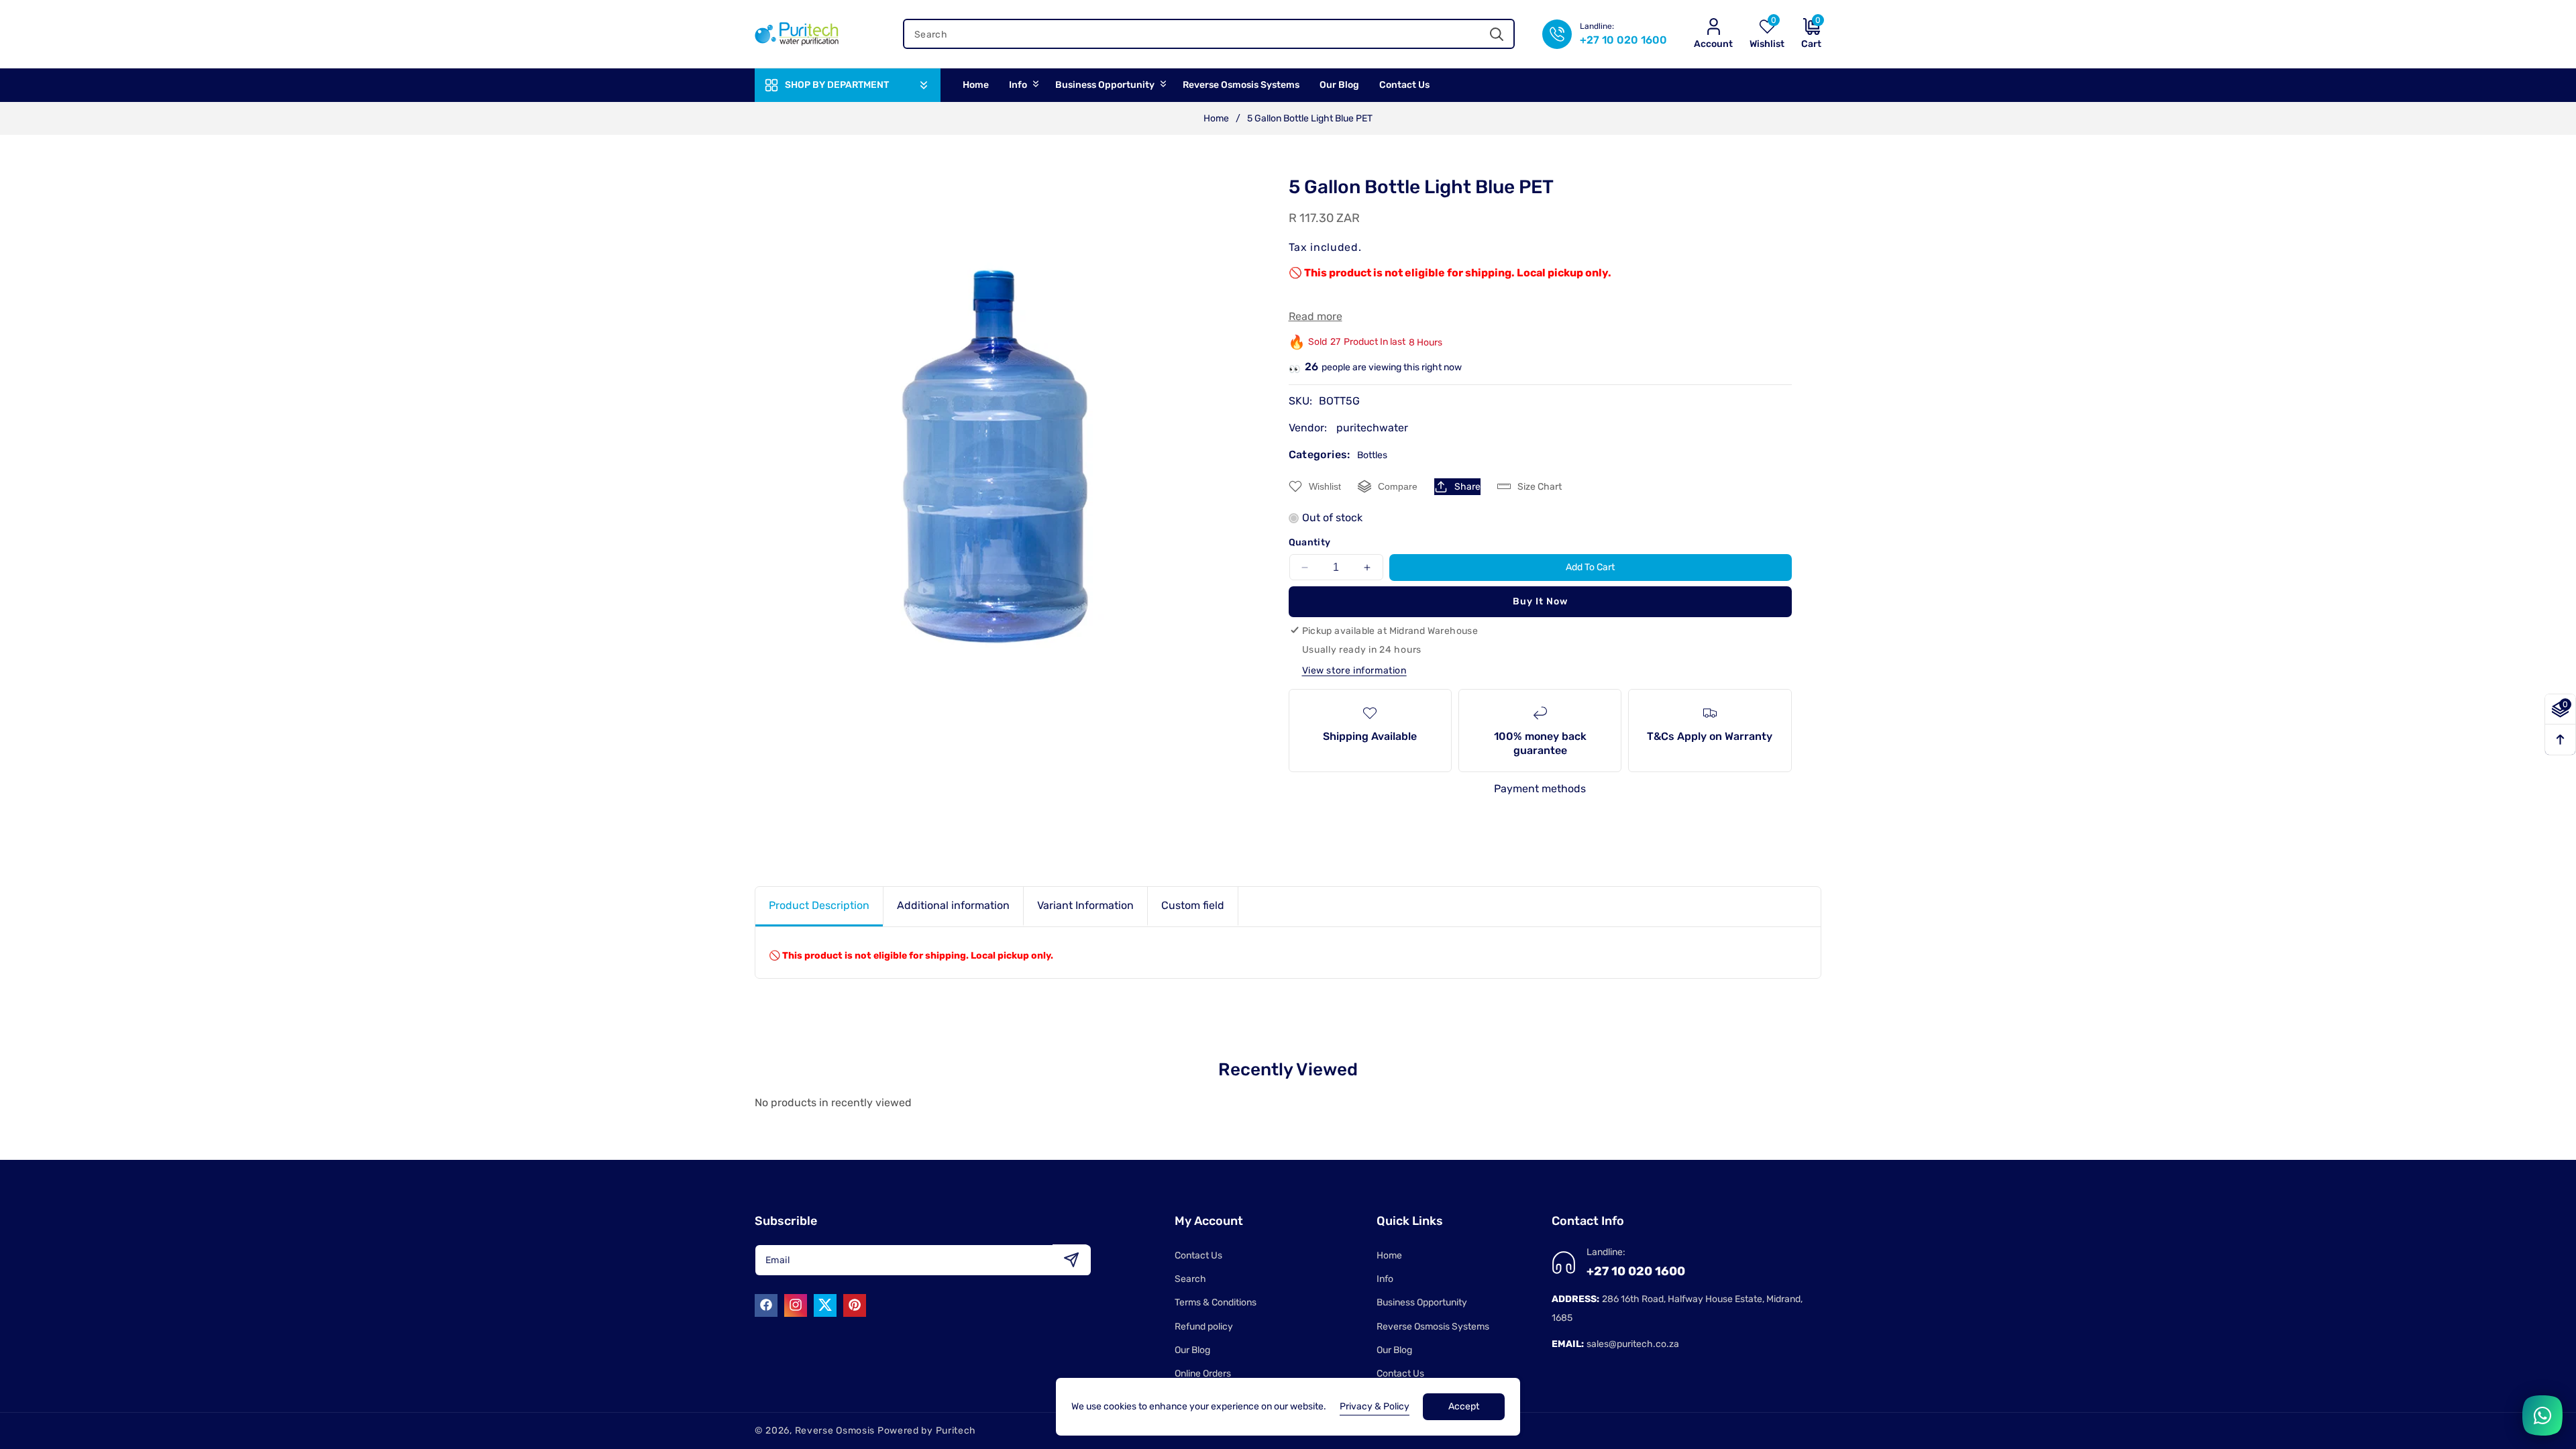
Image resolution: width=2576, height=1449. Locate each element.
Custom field (1193, 905)
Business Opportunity (1422, 1302)
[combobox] (1209, 34)
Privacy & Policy (1375, 1406)
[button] (1803, 34)
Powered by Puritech (927, 1431)
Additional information (953, 905)
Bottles (1372, 455)
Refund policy (1204, 1327)
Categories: (1320, 454)
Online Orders (1203, 1374)
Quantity (1310, 542)
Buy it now (1540, 601)
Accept (1464, 1406)
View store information (1354, 670)
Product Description (819, 905)
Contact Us (1198, 1255)
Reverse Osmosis (835, 1431)
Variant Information (1085, 905)
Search (1190, 1279)
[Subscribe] (1071, 1259)
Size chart (1540, 487)
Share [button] (1467, 487)
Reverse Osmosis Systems (1433, 1327)
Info (1385, 1279)
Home (1216, 118)
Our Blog (1192, 1350)
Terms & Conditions (1216, 1302)
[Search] (1496, 34)
